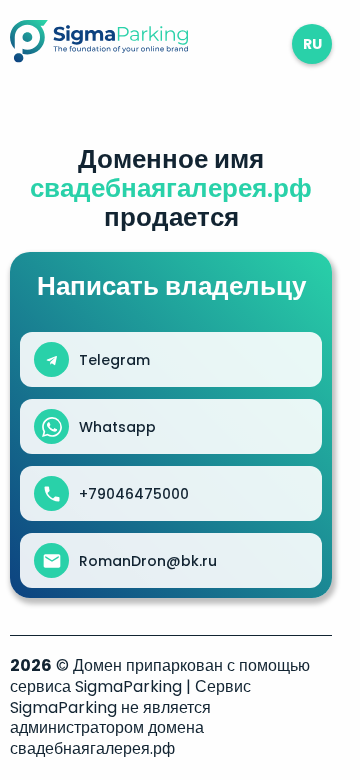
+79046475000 (134, 494)
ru (312, 44)
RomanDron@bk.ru (148, 561)
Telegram (114, 360)
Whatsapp (117, 427)
